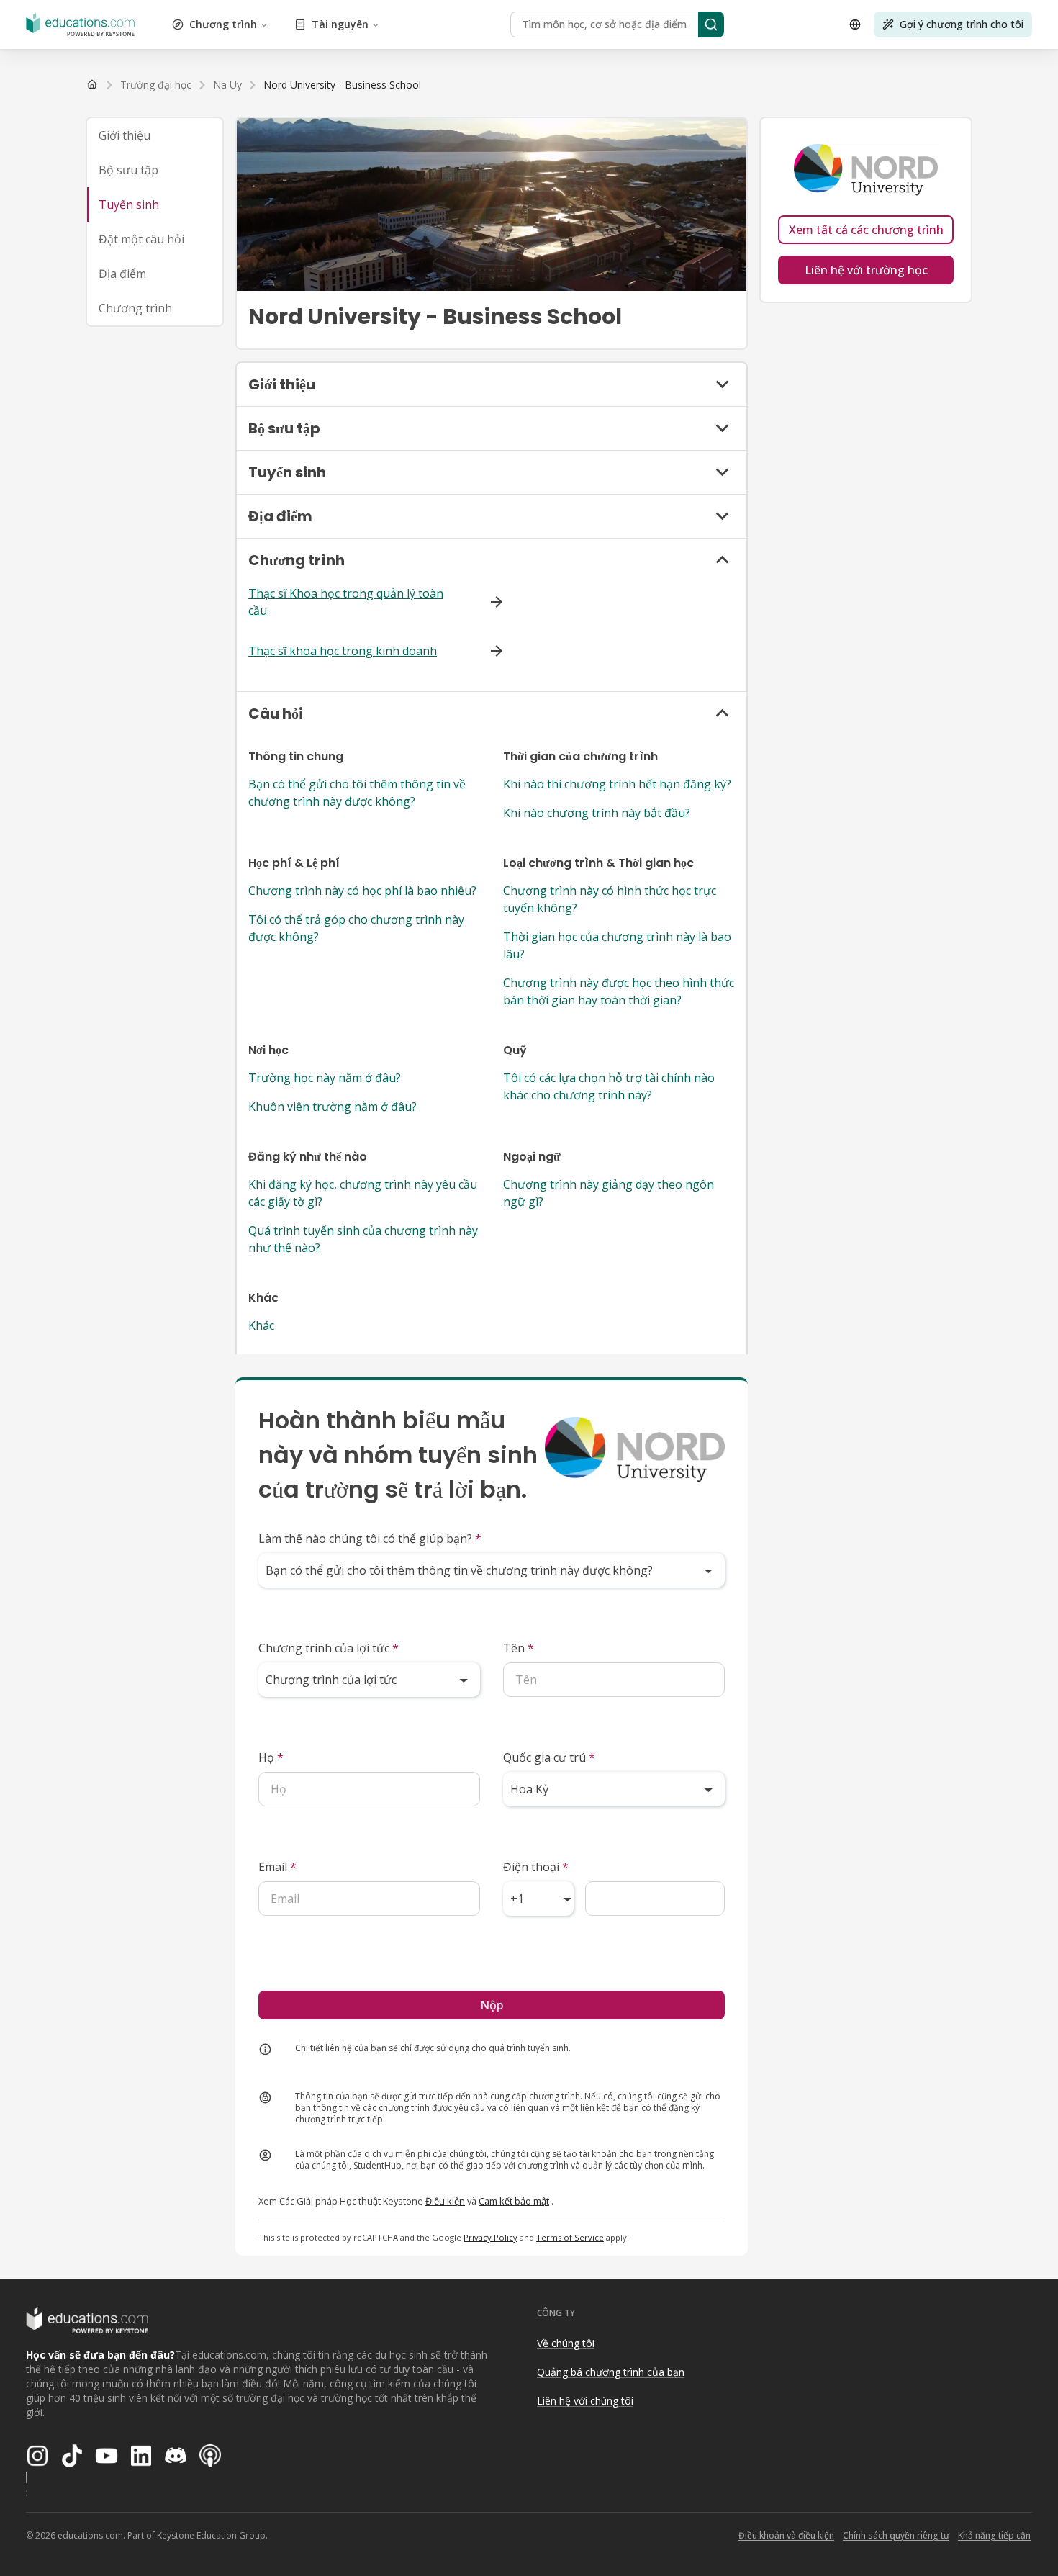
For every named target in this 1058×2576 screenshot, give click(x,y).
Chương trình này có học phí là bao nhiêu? (362, 891)
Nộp (492, 2005)
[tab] (155, 135)
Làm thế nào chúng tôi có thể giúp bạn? (370, 1539)
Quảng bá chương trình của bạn (611, 2372)
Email (277, 1867)
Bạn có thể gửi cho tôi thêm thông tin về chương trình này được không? (357, 793)
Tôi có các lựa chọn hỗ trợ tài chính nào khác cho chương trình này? (609, 1086)
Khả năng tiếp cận (994, 2535)
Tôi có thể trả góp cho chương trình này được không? (356, 928)
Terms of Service (570, 2237)
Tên (519, 1648)
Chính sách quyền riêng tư (896, 2535)
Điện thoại (536, 1867)
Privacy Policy (490, 2237)
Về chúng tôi (566, 2343)
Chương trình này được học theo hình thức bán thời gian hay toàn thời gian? (619, 991)
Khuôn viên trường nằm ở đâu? (333, 1107)
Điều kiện (445, 2201)
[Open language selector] (855, 24)
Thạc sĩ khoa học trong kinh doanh (343, 651)
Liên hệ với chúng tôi (585, 2401)
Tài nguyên (340, 24)
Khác (261, 1325)
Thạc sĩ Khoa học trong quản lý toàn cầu (346, 602)
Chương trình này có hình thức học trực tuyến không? (610, 899)
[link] (342, 85)
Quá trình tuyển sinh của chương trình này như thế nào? (363, 1239)
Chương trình (223, 24)
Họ (271, 1757)
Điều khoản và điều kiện (786, 2535)
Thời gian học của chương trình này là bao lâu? (617, 945)
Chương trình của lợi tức (329, 1648)
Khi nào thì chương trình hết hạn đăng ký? (617, 784)
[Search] (711, 24)
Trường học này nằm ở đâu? (325, 1078)
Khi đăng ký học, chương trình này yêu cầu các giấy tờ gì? (363, 1193)
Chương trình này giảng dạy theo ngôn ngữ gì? (609, 1193)
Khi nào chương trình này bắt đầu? (597, 813)
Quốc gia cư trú (549, 1757)
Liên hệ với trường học (866, 270)
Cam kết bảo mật (514, 2201)
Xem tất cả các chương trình (866, 230)
